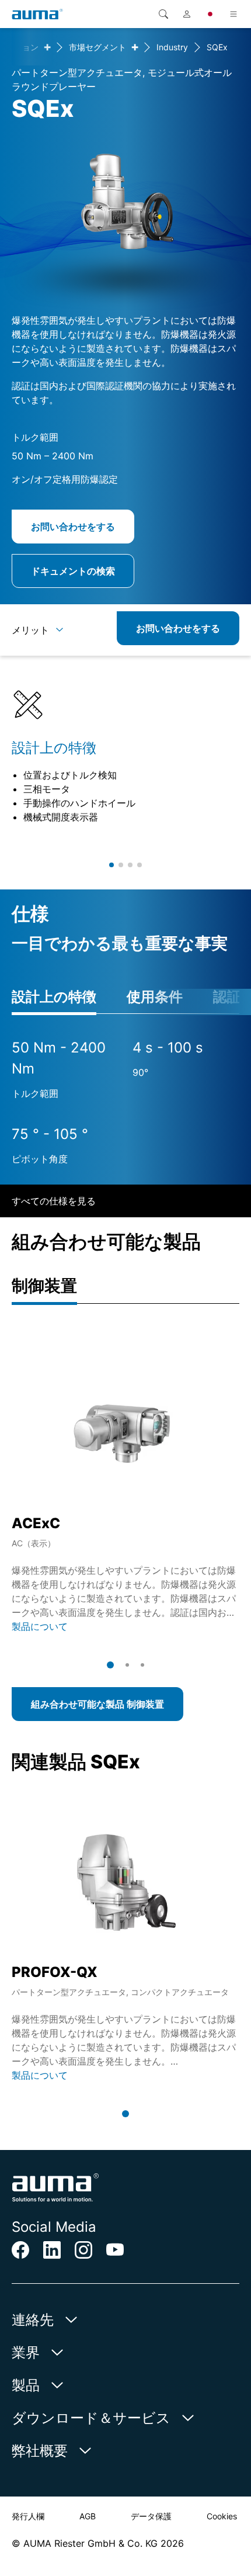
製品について (40, 1626)
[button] (111, 865)
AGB (88, 2516)
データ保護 (151, 2516)
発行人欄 (28, 2516)
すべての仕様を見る (54, 1201)
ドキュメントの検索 (73, 571)
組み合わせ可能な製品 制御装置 (97, 1704)
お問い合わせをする (73, 527)
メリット (30, 630)
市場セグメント (97, 47)
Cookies (222, 2516)
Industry (172, 47)
